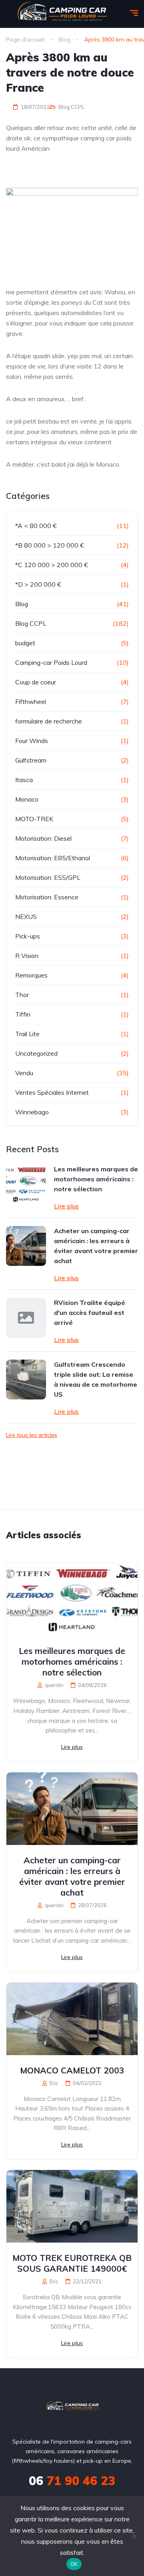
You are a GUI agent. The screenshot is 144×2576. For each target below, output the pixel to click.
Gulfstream (31, 760)
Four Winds (32, 741)
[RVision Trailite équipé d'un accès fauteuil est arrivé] (26, 1318)
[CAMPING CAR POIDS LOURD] (72, 2407)
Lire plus (66, 1206)
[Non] (134, 2536)
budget (25, 643)
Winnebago (32, 1112)
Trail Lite (27, 1034)
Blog (22, 604)
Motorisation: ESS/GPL (48, 877)
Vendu (24, 1073)
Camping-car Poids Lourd (51, 662)
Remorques (31, 975)
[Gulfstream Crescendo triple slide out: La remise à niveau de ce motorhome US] (26, 1380)
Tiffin (23, 1014)
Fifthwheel (31, 702)
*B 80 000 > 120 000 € (50, 545)
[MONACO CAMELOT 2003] (72, 2019)
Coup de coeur (36, 682)
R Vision (27, 956)
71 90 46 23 (72, 2481)
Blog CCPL (71, 107)
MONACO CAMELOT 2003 (72, 2070)
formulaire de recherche (49, 721)
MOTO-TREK (34, 819)
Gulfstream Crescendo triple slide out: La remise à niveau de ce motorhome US (96, 1379)
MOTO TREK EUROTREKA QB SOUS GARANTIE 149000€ (72, 2263)
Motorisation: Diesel (43, 838)
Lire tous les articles (32, 1435)
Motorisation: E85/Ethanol (53, 858)
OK (74, 2564)
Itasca (24, 780)
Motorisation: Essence (47, 897)
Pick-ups (28, 936)
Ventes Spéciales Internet (52, 1092)
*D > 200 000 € (38, 584)
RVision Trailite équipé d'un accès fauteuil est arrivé (90, 1313)
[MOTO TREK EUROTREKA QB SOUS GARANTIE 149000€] (72, 2206)
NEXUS (26, 916)
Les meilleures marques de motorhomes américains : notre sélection (96, 1179)
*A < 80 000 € (36, 526)
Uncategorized (36, 1053)
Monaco (27, 799)
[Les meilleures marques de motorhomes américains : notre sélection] (26, 1184)
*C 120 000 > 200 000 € (52, 565)
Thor (22, 995)
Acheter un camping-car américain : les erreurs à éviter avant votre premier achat (96, 1246)
